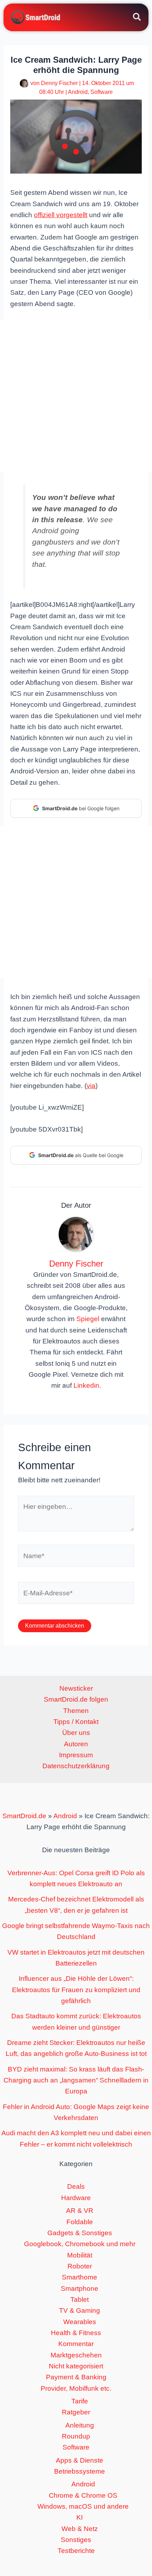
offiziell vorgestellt (61, 215)
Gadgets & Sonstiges (80, 2233)
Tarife (80, 2401)
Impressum (76, 1755)
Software (102, 92)
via (91, 1086)
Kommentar (76, 2344)
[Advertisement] (76, 396)
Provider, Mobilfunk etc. (76, 2388)
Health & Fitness (76, 2333)
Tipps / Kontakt (76, 1722)
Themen (76, 1711)
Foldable (80, 2222)
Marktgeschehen (76, 2355)
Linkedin (86, 1385)
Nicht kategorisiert (76, 2366)
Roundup (76, 2436)
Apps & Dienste (80, 2460)
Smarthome (80, 2277)
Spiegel (88, 1319)
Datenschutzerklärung (76, 1766)
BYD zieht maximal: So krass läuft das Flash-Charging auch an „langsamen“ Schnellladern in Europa (76, 2080)
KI (80, 2517)
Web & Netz (80, 2529)
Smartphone (80, 2288)
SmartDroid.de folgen (76, 1699)
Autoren (76, 1744)
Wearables (80, 2322)
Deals (76, 2186)
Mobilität (80, 2255)
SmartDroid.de (24, 1816)
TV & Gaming (80, 2310)
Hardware (76, 2198)
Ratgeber (76, 2412)
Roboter (80, 2266)
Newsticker (76, 1688)
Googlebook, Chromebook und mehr (80, 2244)
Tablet (80, 2299)
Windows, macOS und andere (83, 2506)
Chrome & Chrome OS (83, 2495)
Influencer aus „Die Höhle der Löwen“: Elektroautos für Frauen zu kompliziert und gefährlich (76, 1990)
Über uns (76, 1733)
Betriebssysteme (80, 2471)
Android (78, 92)
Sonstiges (76, 2540)
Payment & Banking (76, 2377)
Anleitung (80, 2425)
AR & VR (80, 2211)
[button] (137, 18)
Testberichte (76, 2551)
